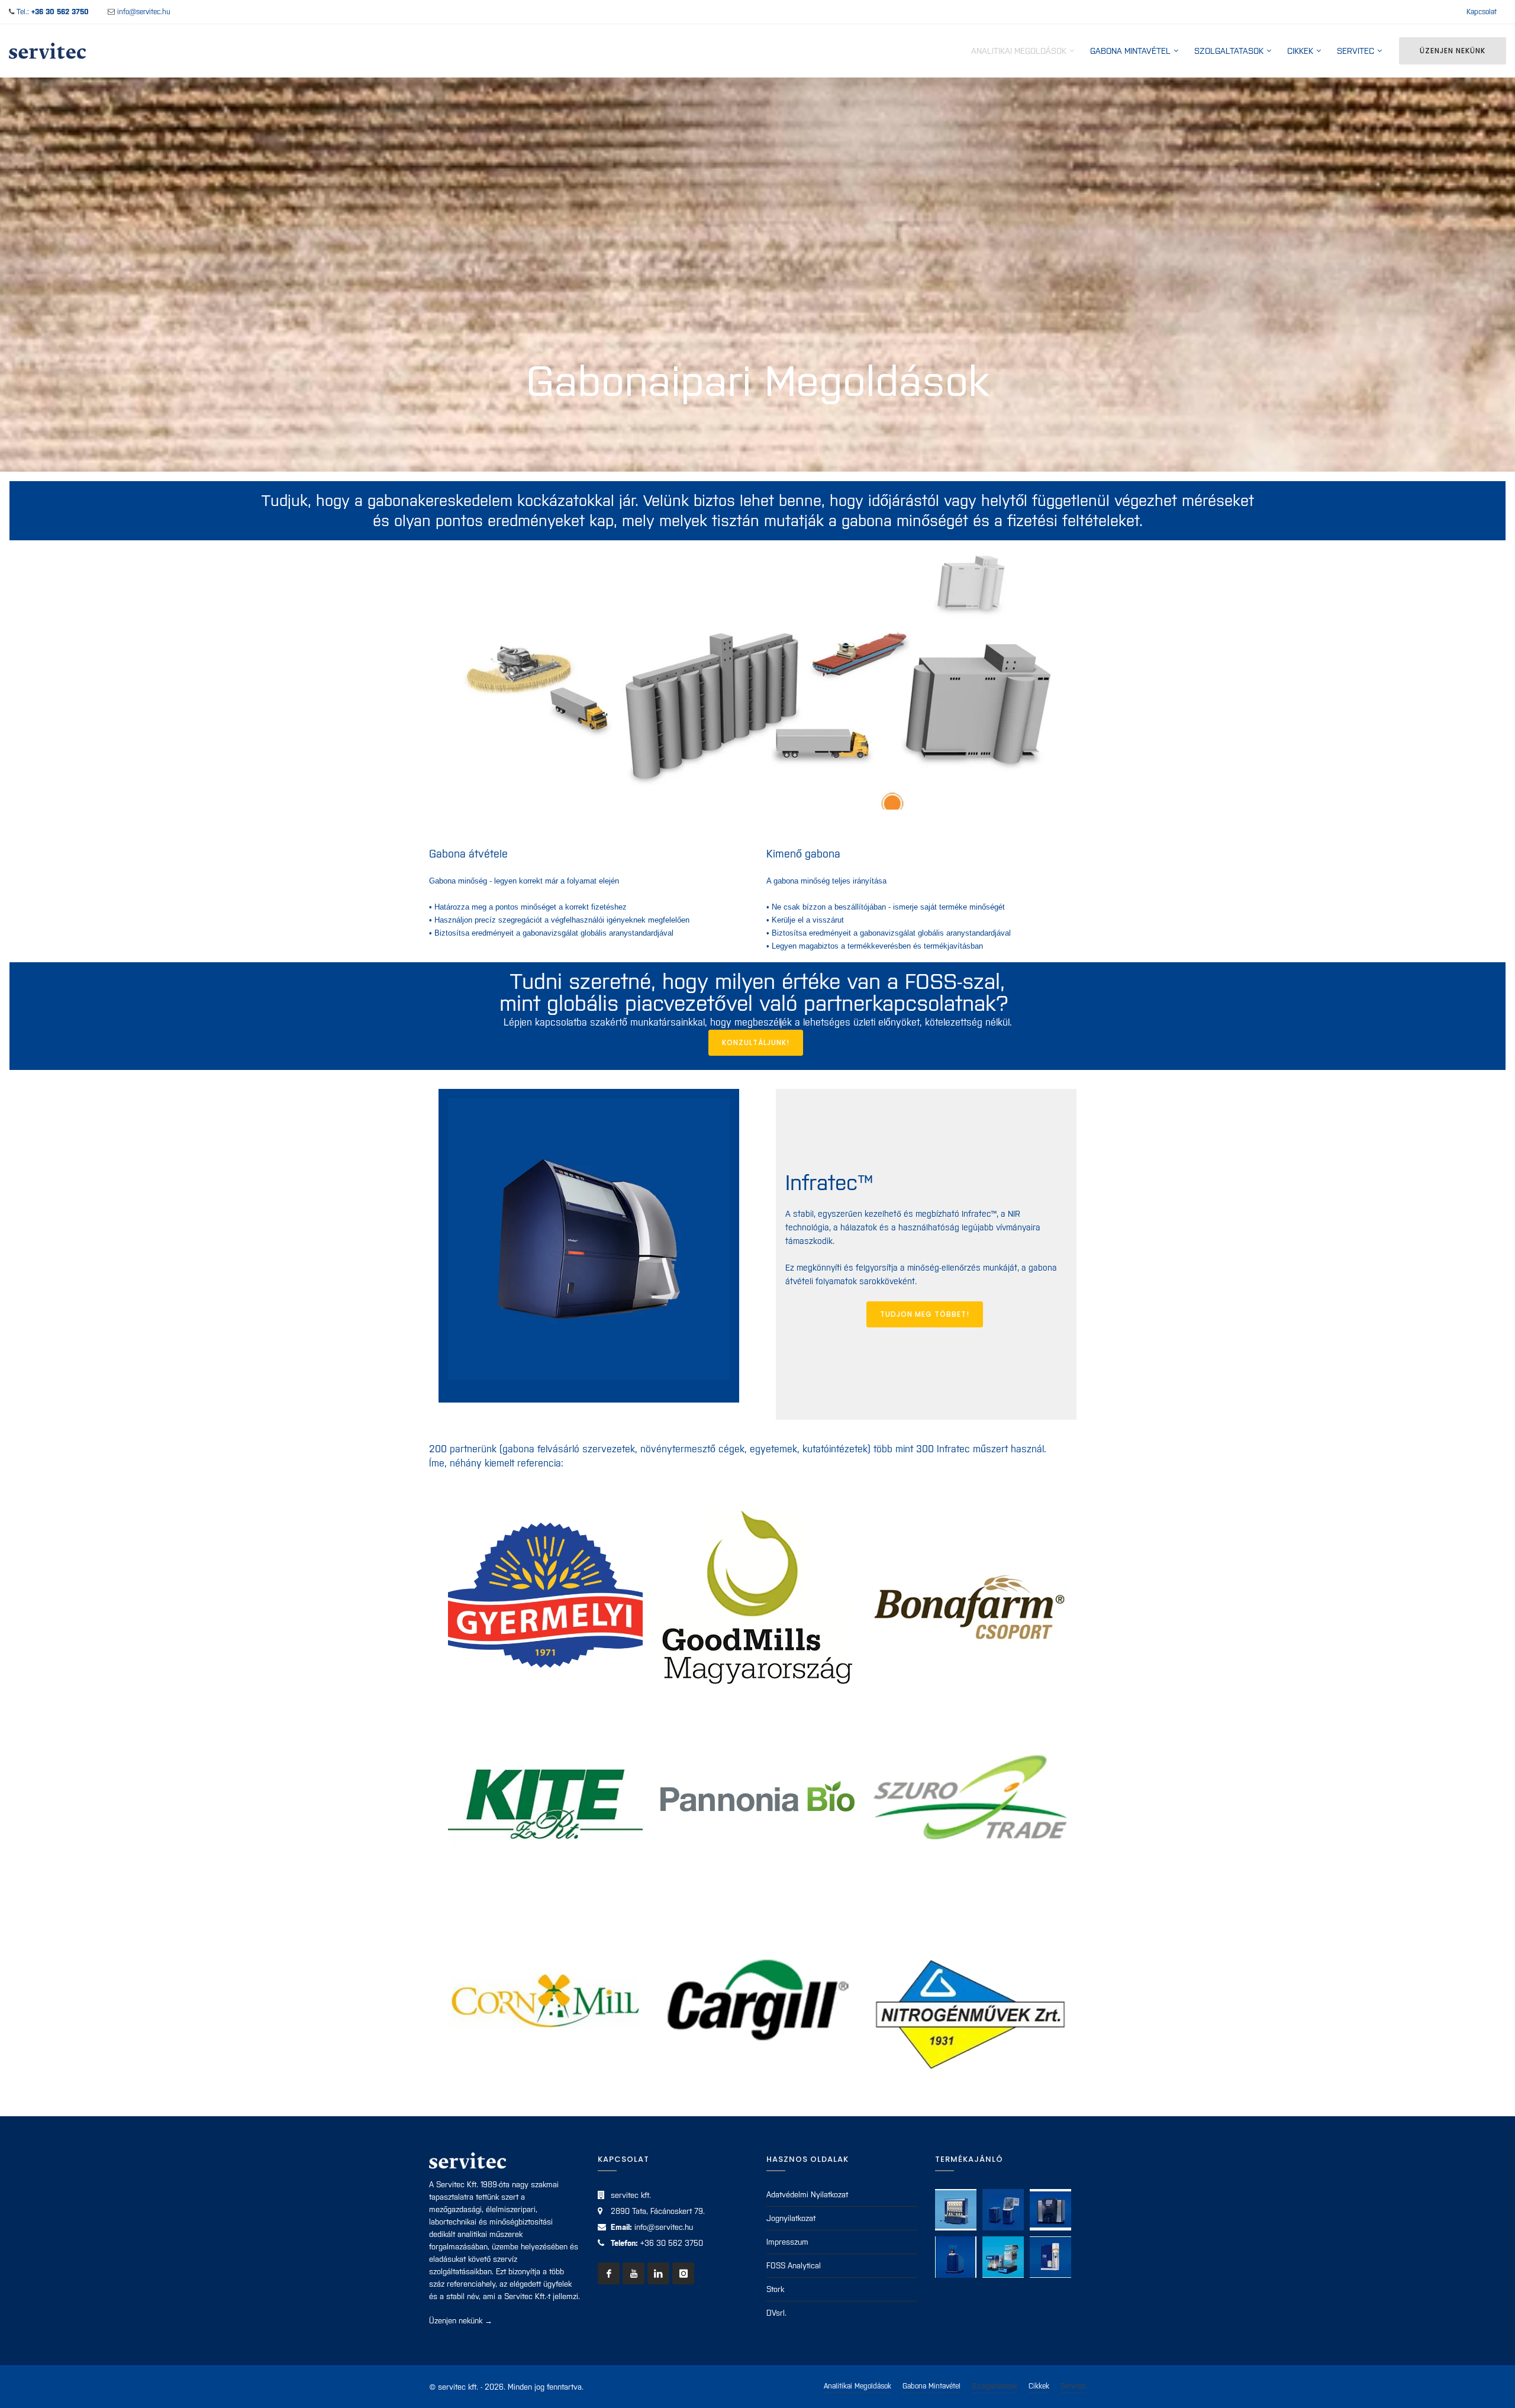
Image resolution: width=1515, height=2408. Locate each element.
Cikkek (1039, 2386)
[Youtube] (634, 2273)
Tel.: (53, 12)
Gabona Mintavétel (931, 2386)
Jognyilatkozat (791, 2218)
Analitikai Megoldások (858, 2386)
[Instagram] (683, 2273)
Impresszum (787, 2242)
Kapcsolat (1482, 12)
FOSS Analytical (794, 2266)
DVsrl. (776, 2313)
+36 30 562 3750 (672, 2243)
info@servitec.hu (144, 12)
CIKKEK (1300, 51)
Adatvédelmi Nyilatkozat (807, 2195)
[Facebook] (609, 2273)
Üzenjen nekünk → (461, 2321)
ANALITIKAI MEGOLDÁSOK (1019, 51)
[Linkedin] (658, 2273)
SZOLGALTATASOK (1229, 51)
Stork (775, 2289)
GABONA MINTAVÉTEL (1130, 51)
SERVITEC (1356, 51)
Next (1075, 686)
